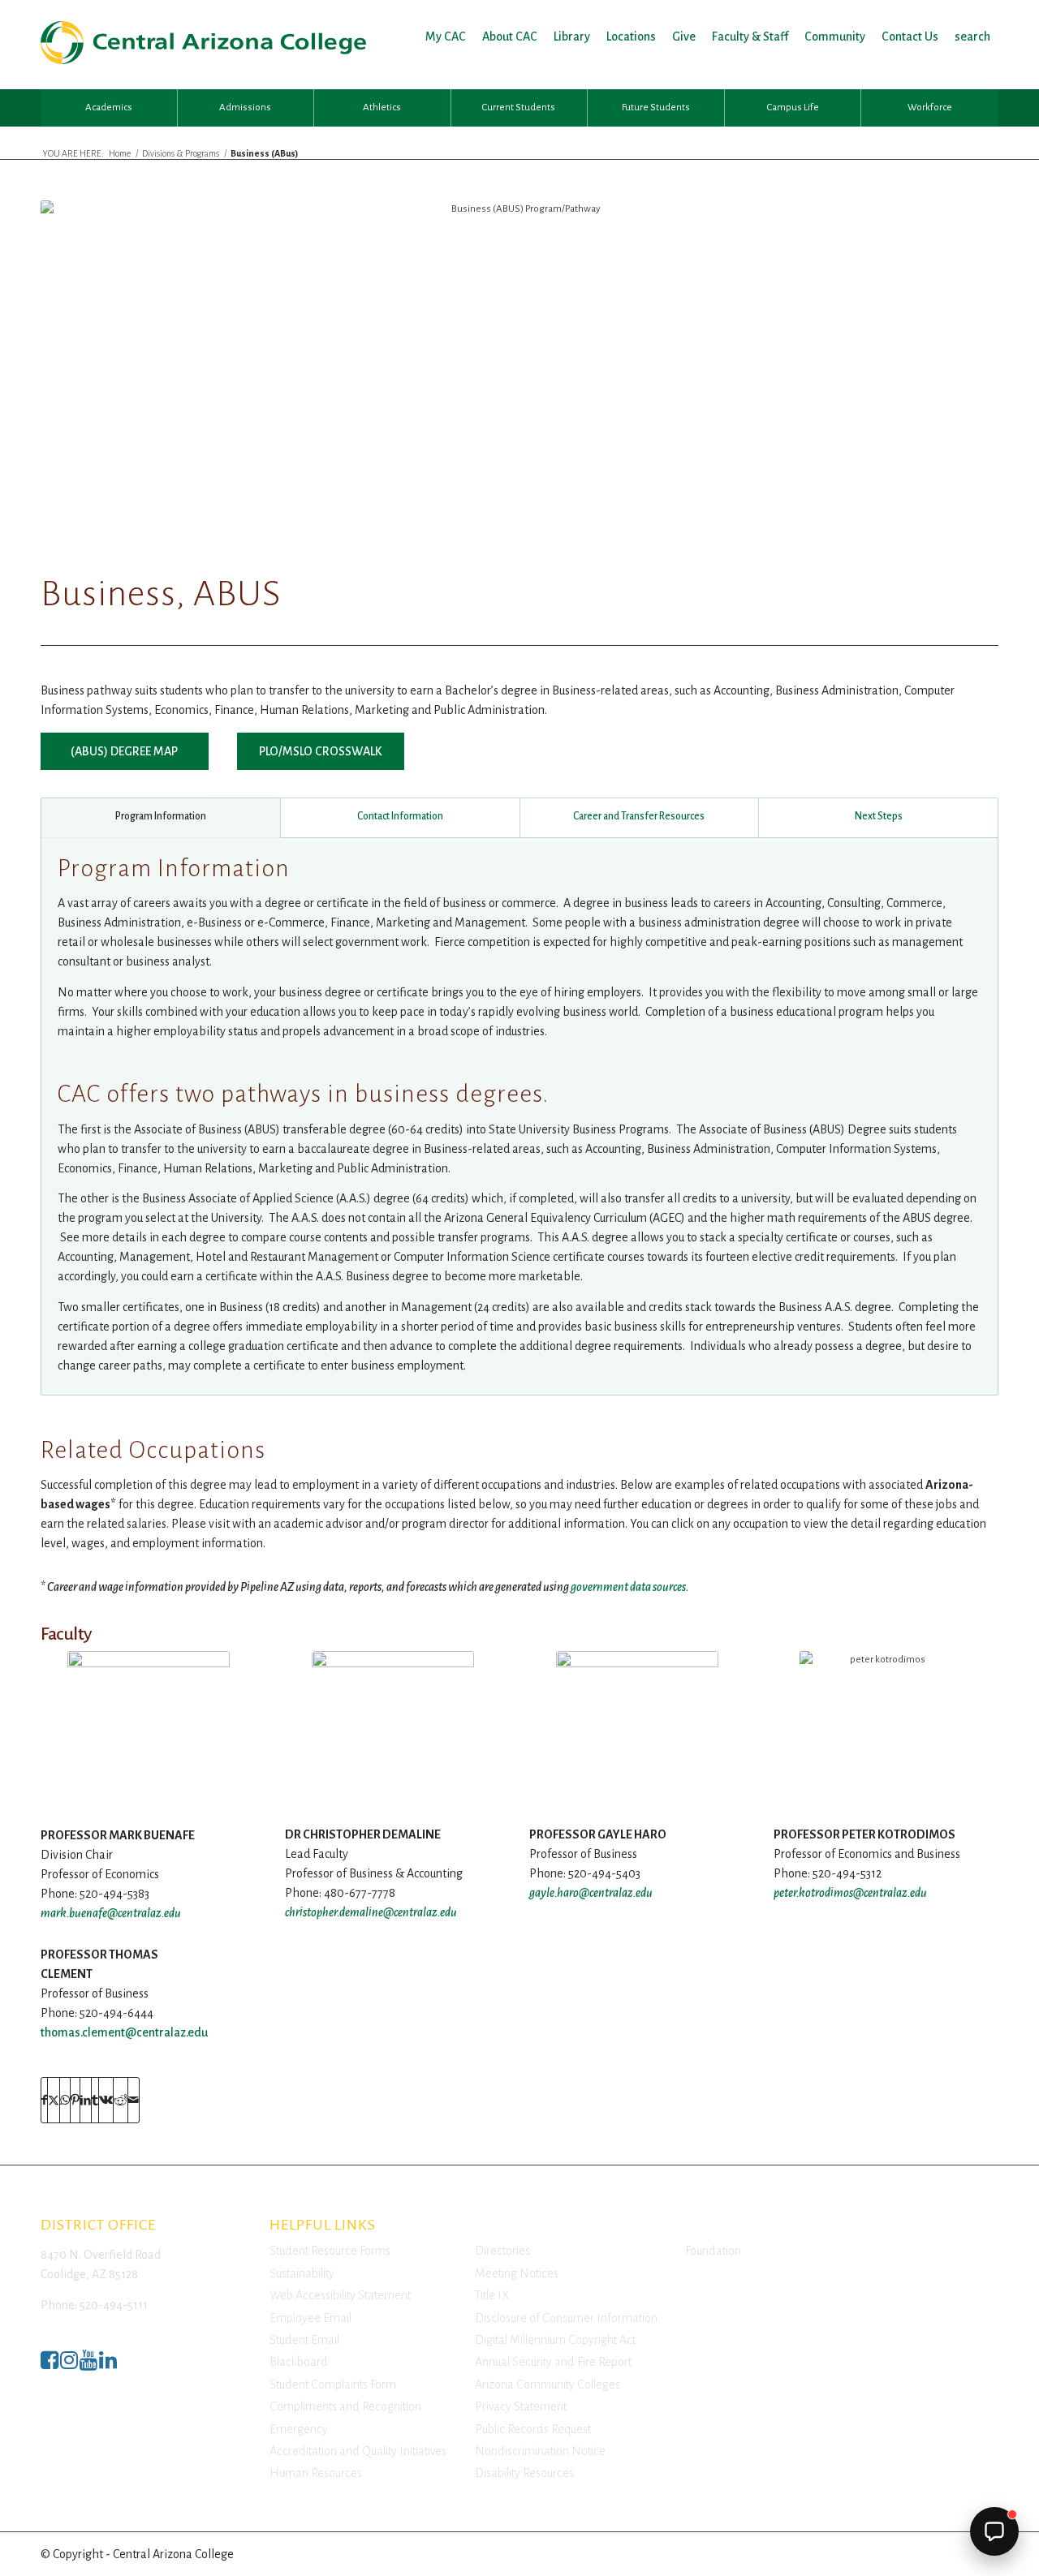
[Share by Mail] (134, 2100)
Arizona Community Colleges (548, 2385)
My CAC (446, 37)
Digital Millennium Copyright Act (555, 2340)
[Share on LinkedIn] (86, 2100)
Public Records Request (533, 2429)
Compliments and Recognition (345, 2406)
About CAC (510, 37)
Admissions (245, 108)
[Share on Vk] (106, 2100)
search (972, 37)
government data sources (628, 1587)
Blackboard (299, 2362)
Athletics (382, 108)
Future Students (656, 108)
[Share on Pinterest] (75, 2100)
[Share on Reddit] (121, 2100)
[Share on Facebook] (44, 2100)
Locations (631, 37)
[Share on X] (54, 2100)
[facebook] (50, 2365)
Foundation (713, 2251)
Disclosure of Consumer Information (566, 2318)
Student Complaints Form (333, 2385)
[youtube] (88, 2365)
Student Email (304, 2340)
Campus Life (793, 108)
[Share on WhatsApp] (65, 2100)
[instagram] (69, 2365)
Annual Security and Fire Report (553, 2362)
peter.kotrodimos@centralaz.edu (850, 1893)
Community (835, 37)
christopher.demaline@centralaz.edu (371, 1912)
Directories (502, 2251)
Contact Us (910, 37)
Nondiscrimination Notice (540, 2451)
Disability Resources (524, 2473)
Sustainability (302, 2273)
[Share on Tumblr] (95, 2100)
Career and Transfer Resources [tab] (639, 816)
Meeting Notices (517, 2273)
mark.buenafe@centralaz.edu (111, 1913)
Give (684, 37)
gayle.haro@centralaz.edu (591, 1893)
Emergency (299, 2429)
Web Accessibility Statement (340, 2295)
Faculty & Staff (750, 37)
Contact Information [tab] (400, 816)
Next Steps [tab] (879, 816)
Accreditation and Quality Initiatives (358, 2451)
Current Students (519, 108)
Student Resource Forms (330, 2251)
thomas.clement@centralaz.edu (124, 2032)
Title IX (492, 2295)
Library (572, 37)
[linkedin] (108, 2365)
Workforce (930, 108)
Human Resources (316, 2473)
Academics (109, 108)
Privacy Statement (521, 2406)
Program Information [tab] (161, 816)
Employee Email (310, 2318)
